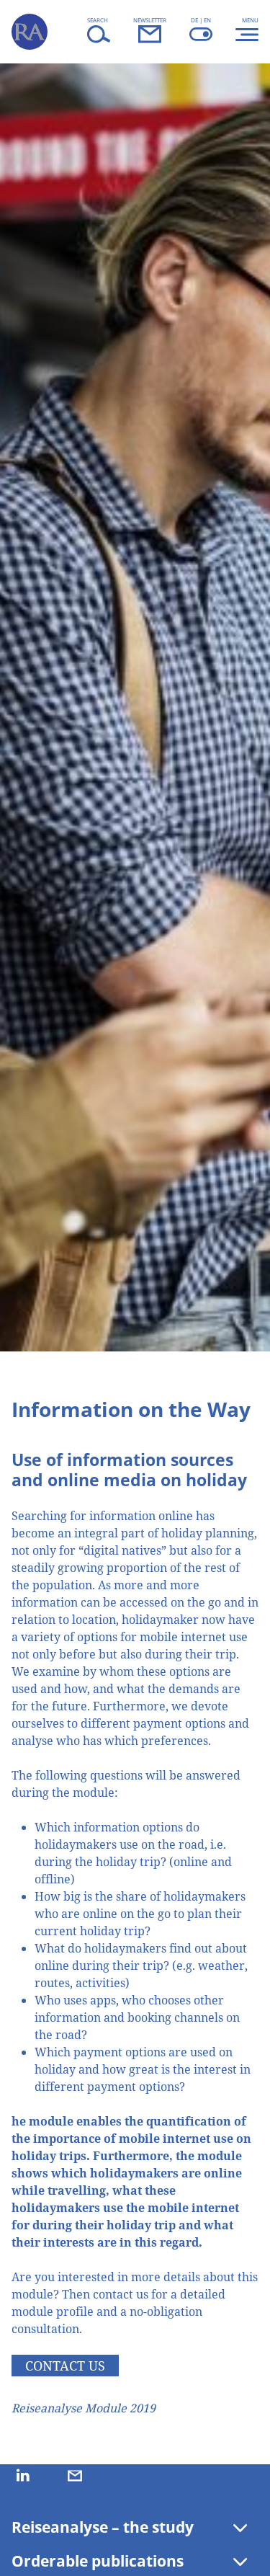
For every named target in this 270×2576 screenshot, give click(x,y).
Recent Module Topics (84, 2536)
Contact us (65, 2366)
